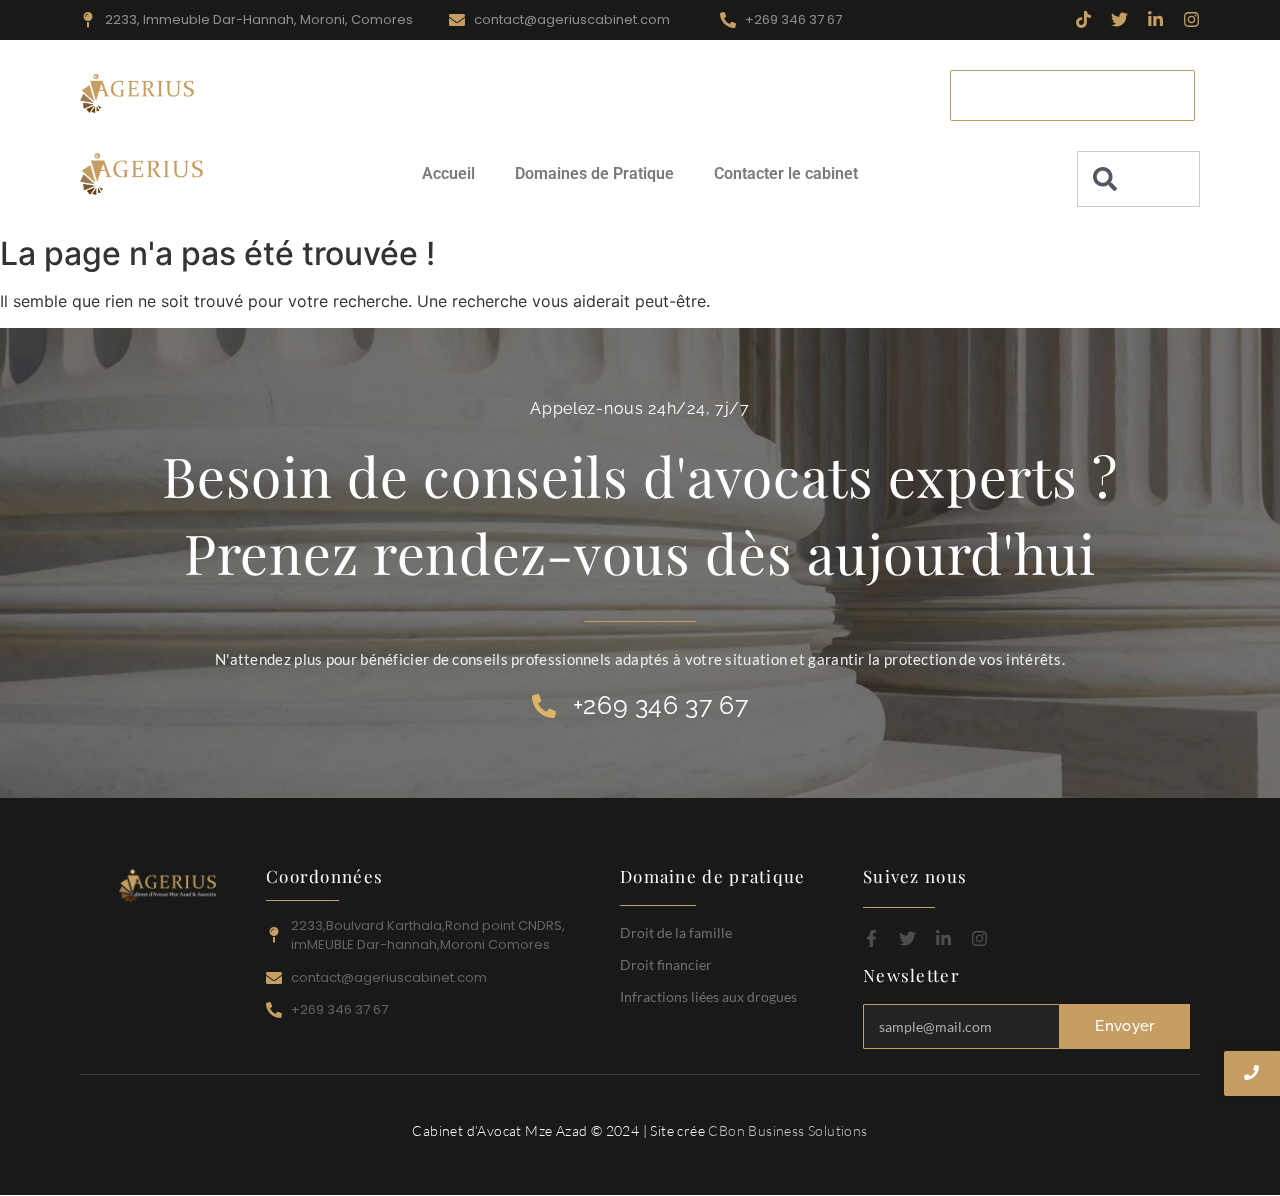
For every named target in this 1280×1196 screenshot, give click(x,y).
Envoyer (1124, 1026)
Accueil (395, 94)
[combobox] (1138, 179)
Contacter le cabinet (742, 94)
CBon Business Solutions (787, 1130)
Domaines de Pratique (545, 94)
